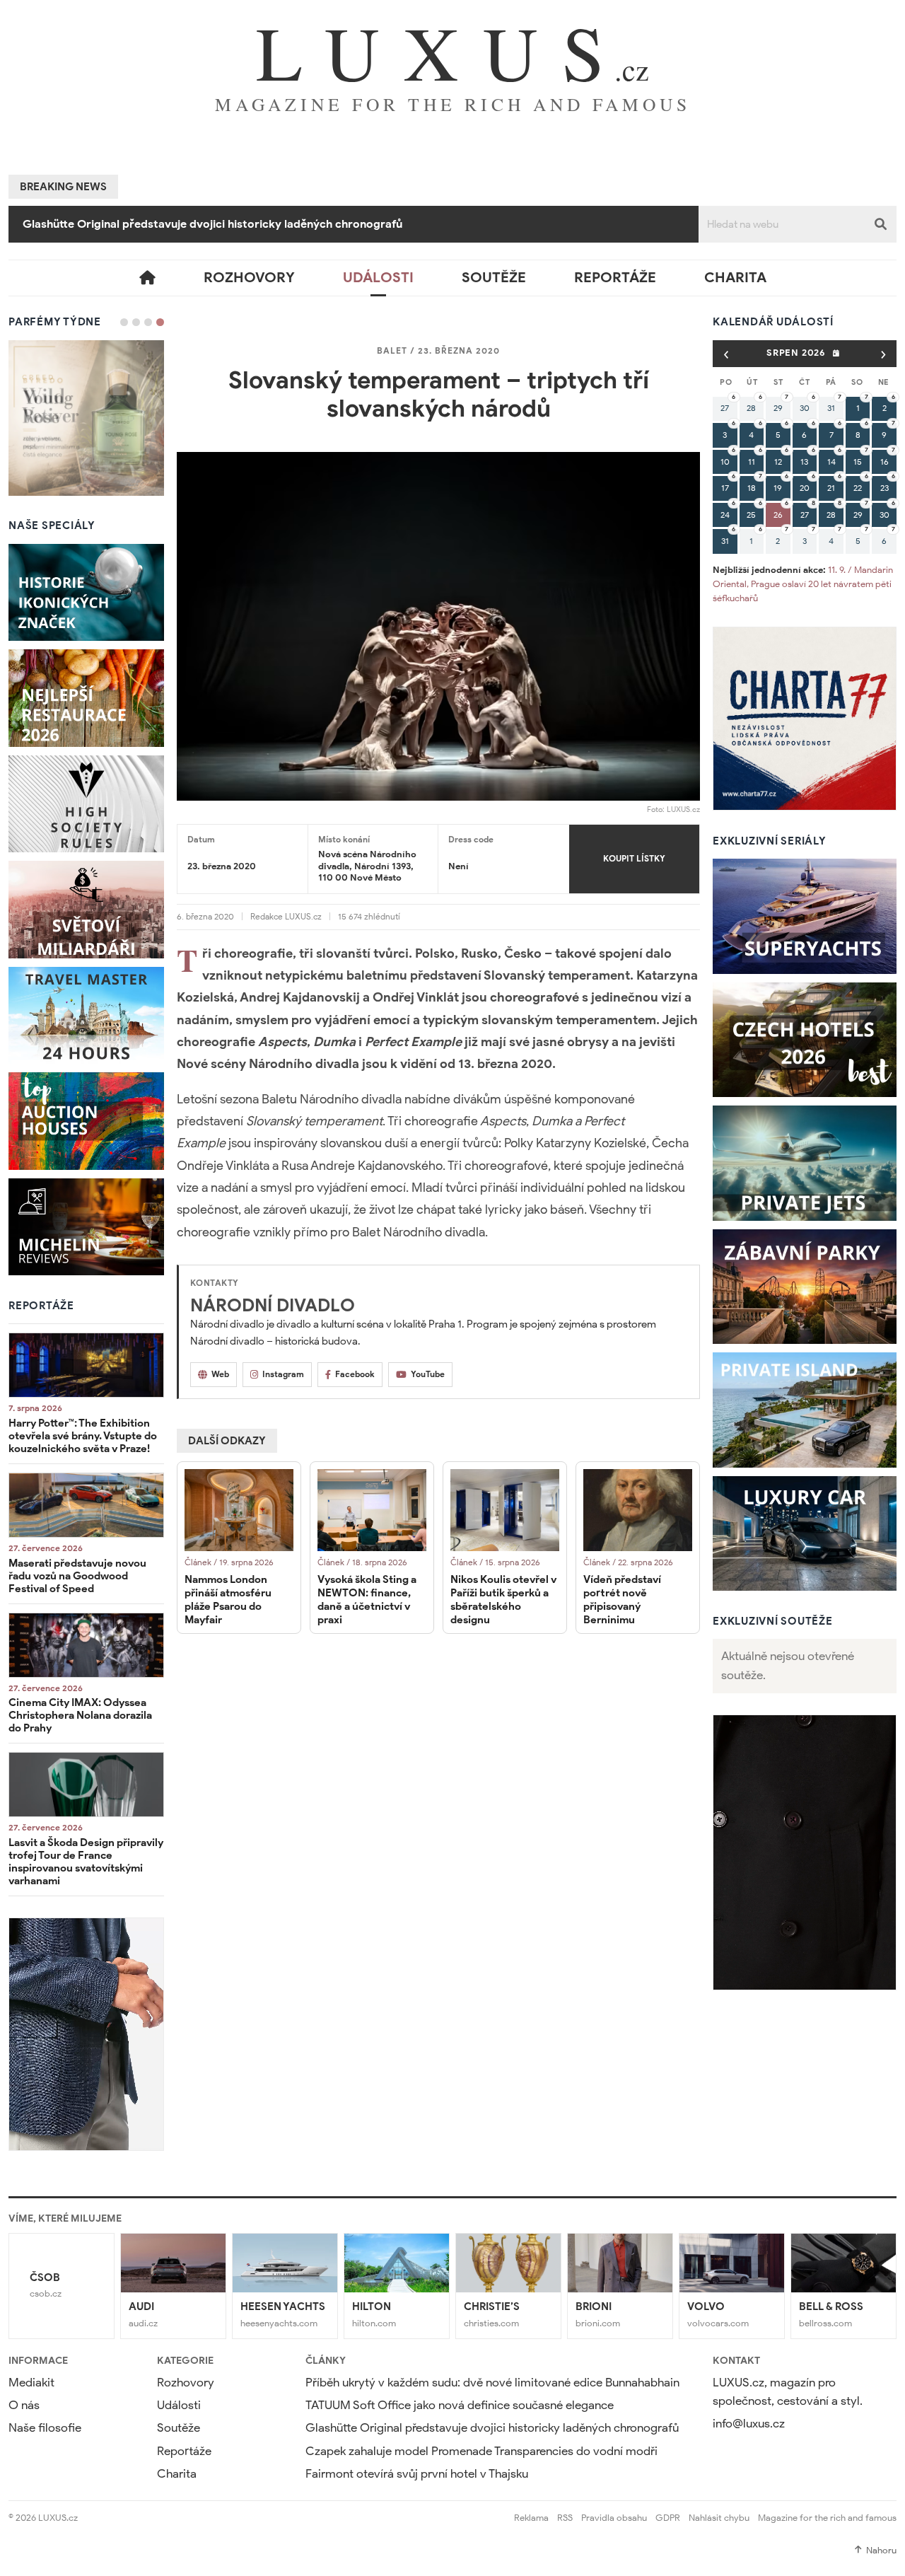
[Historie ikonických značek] (86, 593)
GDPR (668, 2518)
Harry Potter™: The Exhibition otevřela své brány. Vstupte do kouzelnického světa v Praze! (83, 1436)
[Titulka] (147, 278)
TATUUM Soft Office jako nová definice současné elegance (460, 2405)
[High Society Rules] (86, 804)
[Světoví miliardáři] (86, 910)
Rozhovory (249, 278)
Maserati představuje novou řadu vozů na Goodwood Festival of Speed (77, 1576)
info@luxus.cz (749, 2424)
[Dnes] (836, 353)
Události (378, 278)
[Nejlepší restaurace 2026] (86, 698)
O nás (24, 2405)
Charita (735, 278)
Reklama (531, 2518)
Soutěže (494, 278)
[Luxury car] (805, 1534)
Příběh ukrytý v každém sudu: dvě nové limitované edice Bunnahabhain (492, 2383)
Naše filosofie (45, 2428)
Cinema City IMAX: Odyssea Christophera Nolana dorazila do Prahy (80, 1715)
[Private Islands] (805, 1410)
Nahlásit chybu (719, 2518)
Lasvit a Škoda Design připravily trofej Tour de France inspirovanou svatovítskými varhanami (86, 1862)
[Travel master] (86, 1016)
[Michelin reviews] (86, 1227)
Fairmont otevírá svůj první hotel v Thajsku (417, 2474)
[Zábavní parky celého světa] (805, 1287)
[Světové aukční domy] (86, 1121)
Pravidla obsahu (614, 2518)
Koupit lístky (634, 858)
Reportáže (615, 278)
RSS (565, 2518)
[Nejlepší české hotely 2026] (805, 1040)
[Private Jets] (805, 1163)
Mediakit (31, 2383)
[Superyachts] (805, 916)
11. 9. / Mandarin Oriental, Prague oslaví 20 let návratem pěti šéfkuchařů (803, 584)
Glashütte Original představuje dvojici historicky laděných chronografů (492, 2428)
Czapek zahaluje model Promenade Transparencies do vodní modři (200, 224)
